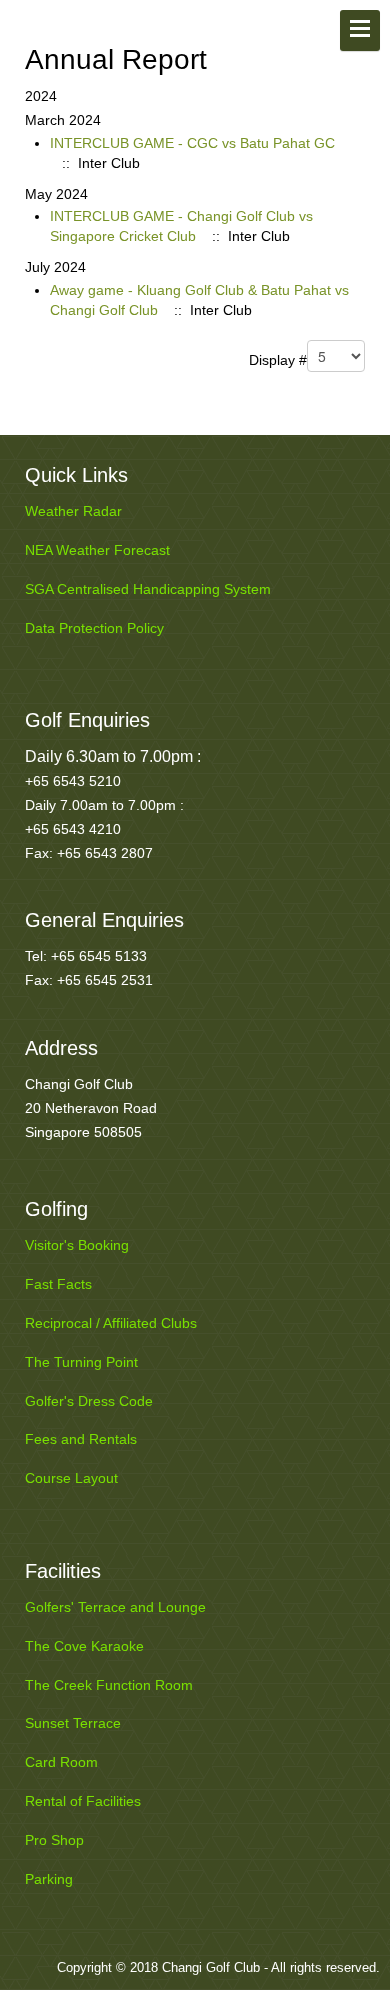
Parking (49, 1879)
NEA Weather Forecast (97, 550)
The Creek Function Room (109, 1685)
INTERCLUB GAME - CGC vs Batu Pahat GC (192, 143)
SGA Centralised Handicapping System (148, 589)
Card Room (61, 1762)
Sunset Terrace (73, 1723)
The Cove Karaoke (84, 1646)
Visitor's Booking (77, 1245)
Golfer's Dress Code (89, 1401)
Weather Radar (73, 511)
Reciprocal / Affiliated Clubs (111, 1323)
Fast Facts (58, 1284)
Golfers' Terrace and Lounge (115, 1607)
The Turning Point (81, 1362)
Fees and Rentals (81, 1439)
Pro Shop (54, 1840)
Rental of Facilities (83, 1801)
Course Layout (71, 1478)
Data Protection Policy (94, 628)
